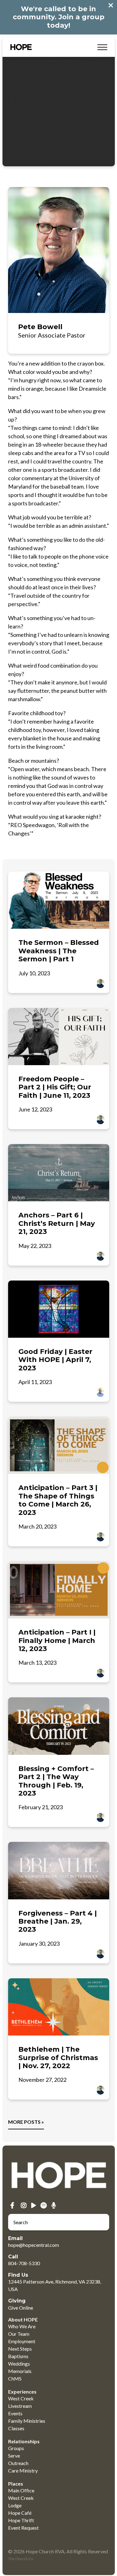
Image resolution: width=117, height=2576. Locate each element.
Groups (16, 2448)
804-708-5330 (24, 2263)
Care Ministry (23, 2470)
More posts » (26, 2122)
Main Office (21, 2490)
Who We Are (22, 2326)
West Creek (21, 2398)
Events (15, 2413)
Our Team (19, 2334)
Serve (14, 2456)
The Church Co (21, 2559)
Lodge (15, 2505)
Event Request (23, 2528)
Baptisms (18, 2356)
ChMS (15, 2378)
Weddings (19, 2364)
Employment (22, 2341)
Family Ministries (27, 2421)
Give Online (21, 2308)
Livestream (20, 2406)
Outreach (18, 2463)
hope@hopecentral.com (34, 2245)
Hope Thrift (21, 2520)
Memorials (20, 2371)
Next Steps (20, 2349)
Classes (16, 2428)
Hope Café (20, 2513)
